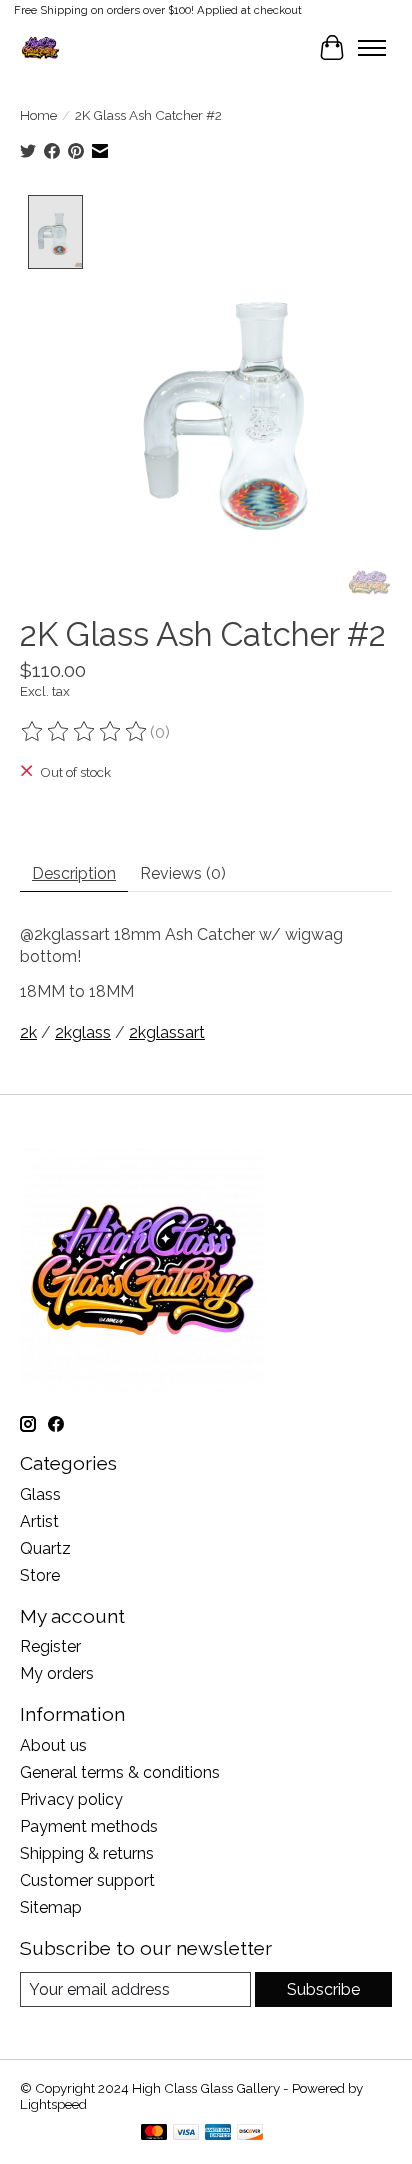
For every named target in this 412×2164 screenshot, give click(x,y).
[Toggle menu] (372, 48)
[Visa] (186, 2133)
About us (53, 1745)
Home (38, 115)
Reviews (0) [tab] (183, 873)
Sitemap (51, 1907)
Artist (39, 1521)
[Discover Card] (250, 2133)
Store (40, 1575)
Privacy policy (71, 1799)
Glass (40, 1494)
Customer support (87, 1880)
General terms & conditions (120, 1772)
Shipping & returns (87, 1853)
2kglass (83, 1032)
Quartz (45, 1548)
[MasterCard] (154, 2133)
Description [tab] (74, 873)
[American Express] (218, 2133)
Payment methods (89, 1826)
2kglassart (167, 1032)
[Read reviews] (85, 732)
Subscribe (323, 1989)
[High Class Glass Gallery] (40, 47)
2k (28, 1032)
